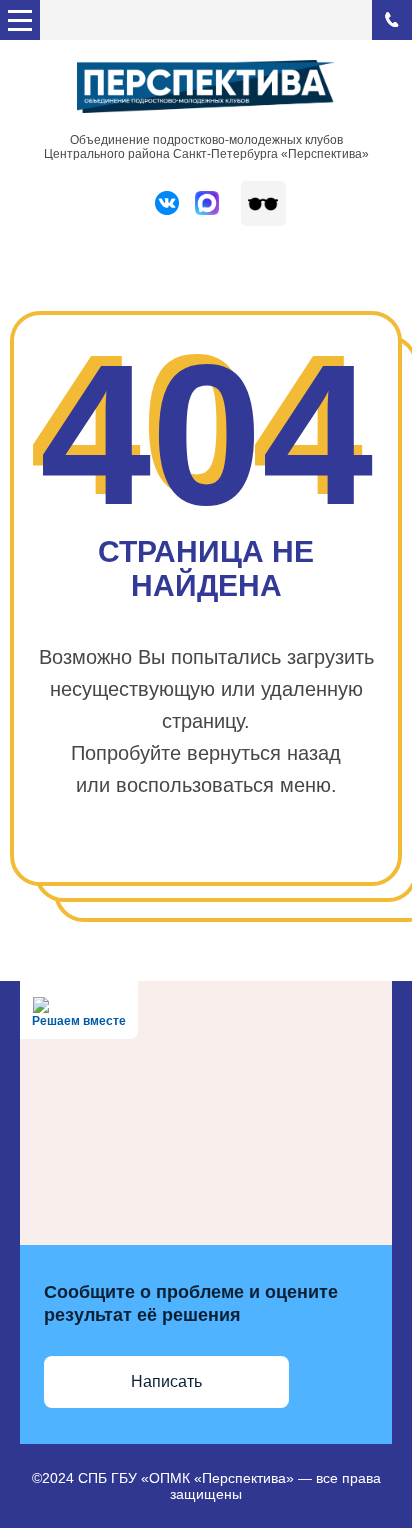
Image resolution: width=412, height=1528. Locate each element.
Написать (166, 1381)
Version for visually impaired (263, 203)
